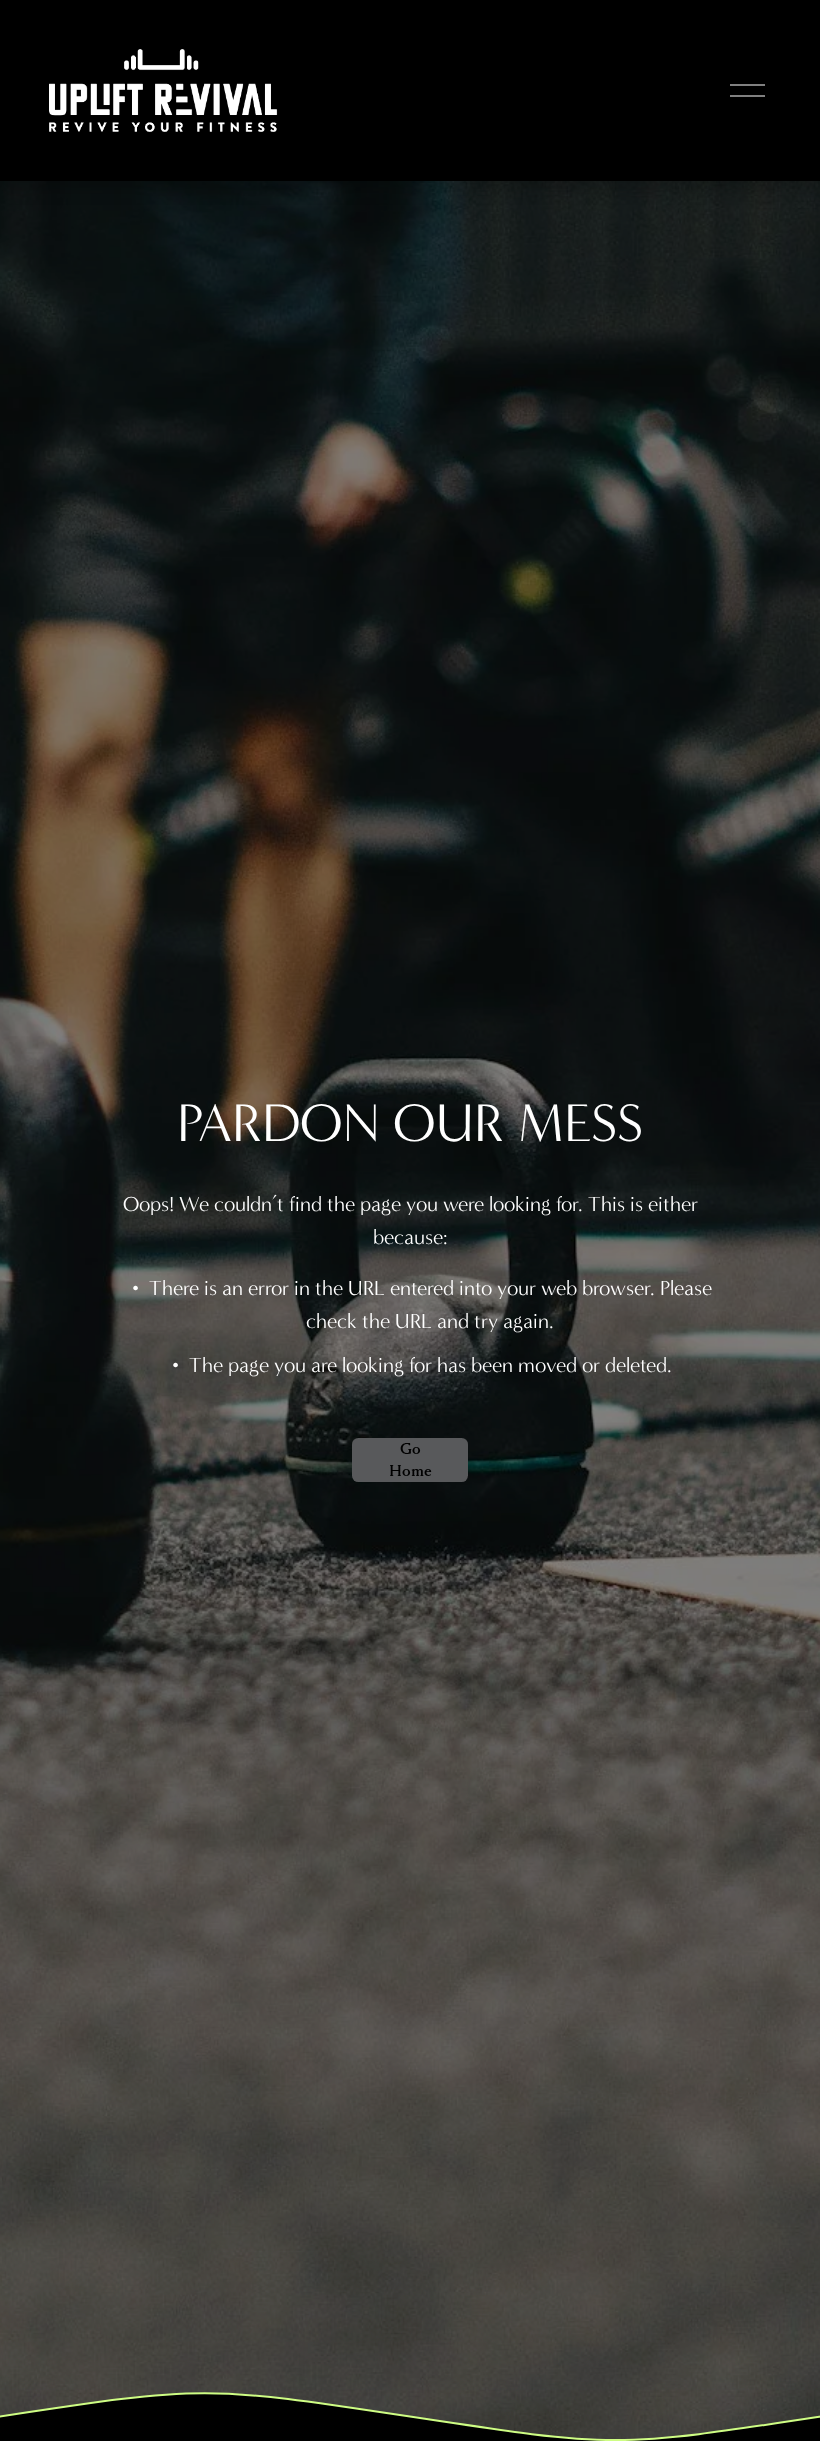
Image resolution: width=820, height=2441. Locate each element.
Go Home (410, 1460)
